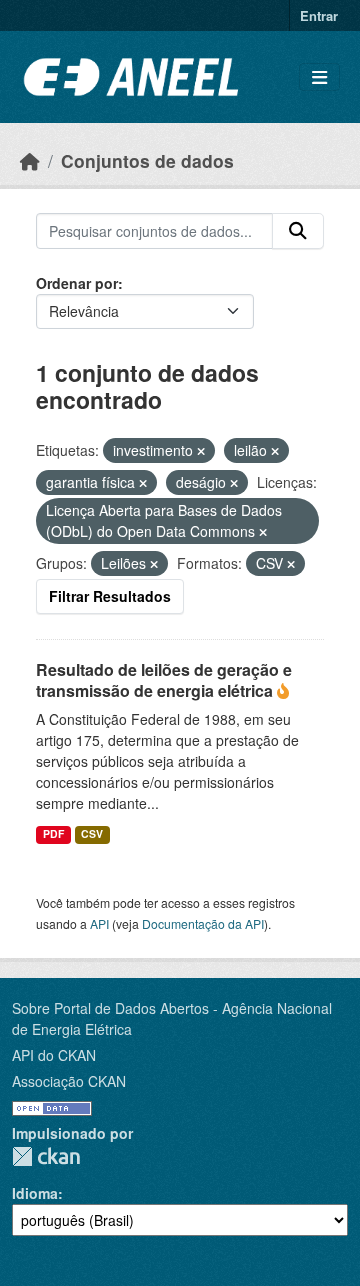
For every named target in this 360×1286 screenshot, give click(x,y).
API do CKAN (54, 1055)
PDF (53, 833)
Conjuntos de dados (147, 160)
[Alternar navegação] (319, 77)
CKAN (46, 1156)
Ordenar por (77, 283)
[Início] (30, 160)
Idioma (35, 1193)
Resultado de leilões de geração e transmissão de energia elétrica (164, 680)
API (99, 923)
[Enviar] (298, 231)
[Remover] (201, 451)
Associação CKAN (69, 1081)
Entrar (319, 15)
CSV (92, 833)
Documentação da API (203, 923)
